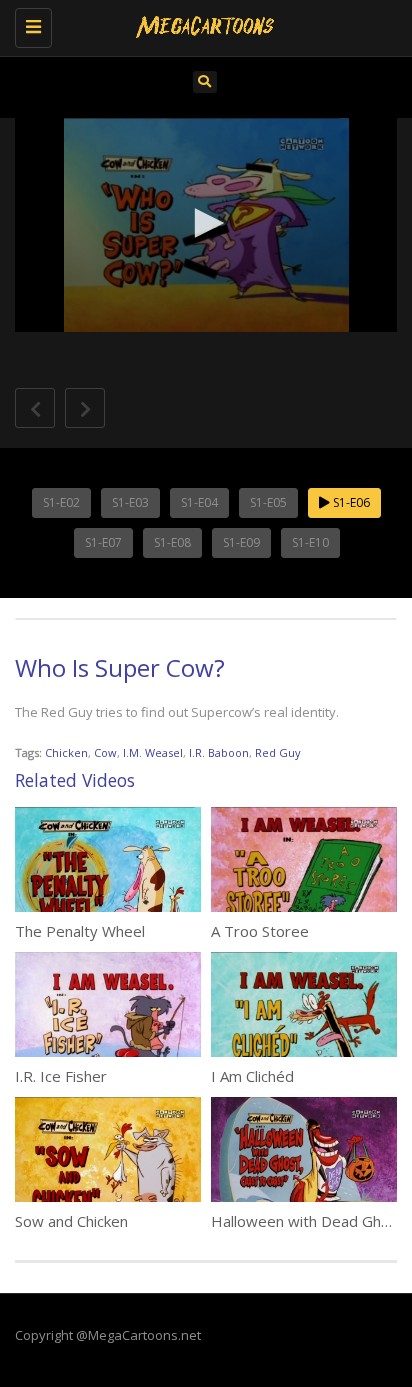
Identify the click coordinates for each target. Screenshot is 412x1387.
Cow (105, 752)
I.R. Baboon (219, 752)
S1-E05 (268, 502)
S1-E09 (241, 542)
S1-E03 (130, 502)
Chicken (66, 752)
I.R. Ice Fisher (61, 1076)
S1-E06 (350, 502)
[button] (206, 223)
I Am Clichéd (252, 1076)
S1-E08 (172, 542)
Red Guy (278, 752)
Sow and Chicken (71, 1221)
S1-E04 (199, 502)
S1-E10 (310, 542)
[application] (206, 225)
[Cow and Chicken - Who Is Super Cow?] (201, 25)
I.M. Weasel (153, 752)
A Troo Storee (260, 931)
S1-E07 (103, 542)
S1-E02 (61, 502)
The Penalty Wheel (80, 931)
